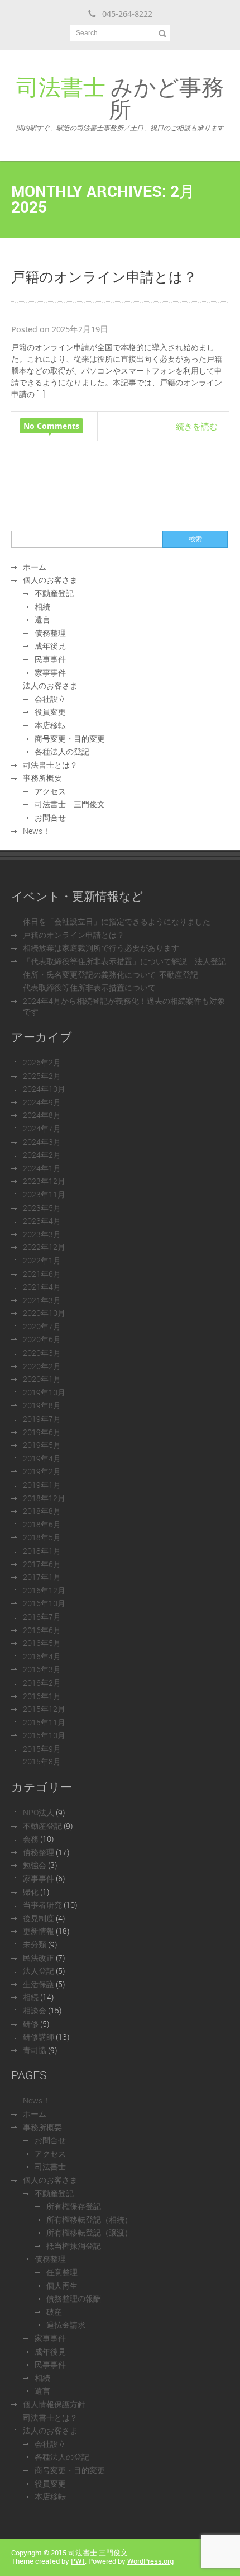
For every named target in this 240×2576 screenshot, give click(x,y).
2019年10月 (44, 1392)
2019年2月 (42, 1471)
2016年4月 (42, 1656)
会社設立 (50, 699)
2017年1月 (42, 1577)
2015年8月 (42, 1761)
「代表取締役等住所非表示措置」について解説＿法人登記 (124, 961)
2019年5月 (42, 1445)
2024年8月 (42, 1115)
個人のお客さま (50, 580)
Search (87, 33)
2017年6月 (42, 1564)
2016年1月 (42, 1696)
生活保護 (39, 1984)
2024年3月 (42, 1142)
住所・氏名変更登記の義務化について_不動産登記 (111, 975)
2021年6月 (42, 1274)
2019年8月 (42, 1405)
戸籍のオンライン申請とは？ (104, 276)
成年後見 (50, 646)
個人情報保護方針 (54, 2404)
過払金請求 (66, 2325)
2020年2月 (42, 1366)
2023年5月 (42, 1208)
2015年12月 (44, 1709)
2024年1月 (42, 1168)
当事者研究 (42, 1905)
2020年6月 (42, 1339)
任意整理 (62, 2272)
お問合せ (50, 817)
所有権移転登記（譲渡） (89, 2232)
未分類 (35, 1944)
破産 (54, 2312)
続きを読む (197, 426)
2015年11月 (44, 1722)
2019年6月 (42, 1432)
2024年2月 (42, 1155)
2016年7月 (42, 1617)
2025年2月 (42, 1076)
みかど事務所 (120, 102)
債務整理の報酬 (74, 2298)
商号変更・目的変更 (70, 739)
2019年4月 (42, 1458)
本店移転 (50, 725)
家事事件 (50, 673)
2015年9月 (42, 1749)
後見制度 (39, 1918)
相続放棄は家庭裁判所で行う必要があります (101, 948)
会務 (31, 1839)
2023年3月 (42, 1234)
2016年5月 (42, 1643)
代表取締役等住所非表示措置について (89, 987)
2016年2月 (42, 1683)
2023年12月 (44, 1181)
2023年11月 (44, 1194)
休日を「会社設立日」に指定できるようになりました (117, 921)
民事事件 (50, 659)
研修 (31, 2024)
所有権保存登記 (74, 2206)
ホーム (35, 567)
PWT (78, 2561)
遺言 (42, 619)
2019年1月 (42, 1485)
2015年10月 (44, 1735)
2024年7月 (42, 1128)
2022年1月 (42, 1260)
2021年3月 (42, 1300)
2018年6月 (42, 1524)
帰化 (31, 1892)
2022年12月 (44, 1247)
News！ (37, 831)
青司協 (35, 2050)
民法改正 (39, 1958)
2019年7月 (42, 1419)
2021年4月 (42, 1287)
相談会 (35, 2010)
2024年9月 (42, 1102)
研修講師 (39, 2037)
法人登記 (39, 1971)
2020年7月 (42, 1326)
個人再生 (62, 2285)
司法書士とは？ (50, 765)
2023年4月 (42, 1221)
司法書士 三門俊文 (70, 804)
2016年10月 (44, 1603)
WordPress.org (150, 2561)
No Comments (51, 426)
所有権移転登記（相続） (89, 2219)
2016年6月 (42, 1630)
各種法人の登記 (62, 751)
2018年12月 (44, 1498)
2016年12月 (44, 1590)
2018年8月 (42, 1511)
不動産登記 (54, 593)
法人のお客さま (50, 685)
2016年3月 (42, 1669)
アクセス (50, 791)
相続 (42, 607)
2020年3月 (42, 1353)
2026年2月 (42, 1062)
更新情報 (39, 1931)
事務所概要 (42, 778)
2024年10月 (44, 1089)
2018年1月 (42, 1551)
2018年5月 (42, 1537)
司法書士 (50, 2166)
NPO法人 (39, 1812)
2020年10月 (44, 1313)
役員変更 (50, 712)
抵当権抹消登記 (74, 2246)
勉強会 (35, 1865)
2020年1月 (42, 1379)
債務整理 (50, 633)
